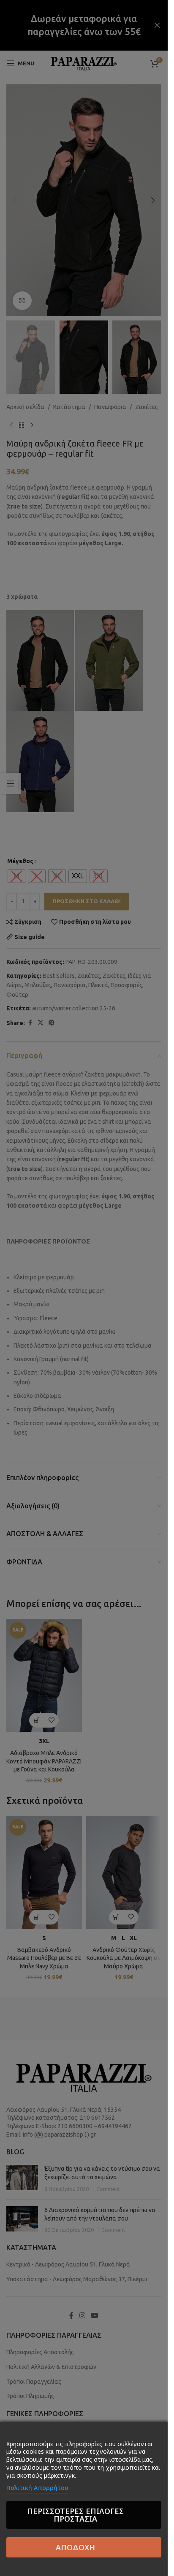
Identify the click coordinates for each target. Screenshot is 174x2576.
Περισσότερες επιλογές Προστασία (75, 2515)
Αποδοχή (75, 2547)
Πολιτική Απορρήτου (37, 2488)
